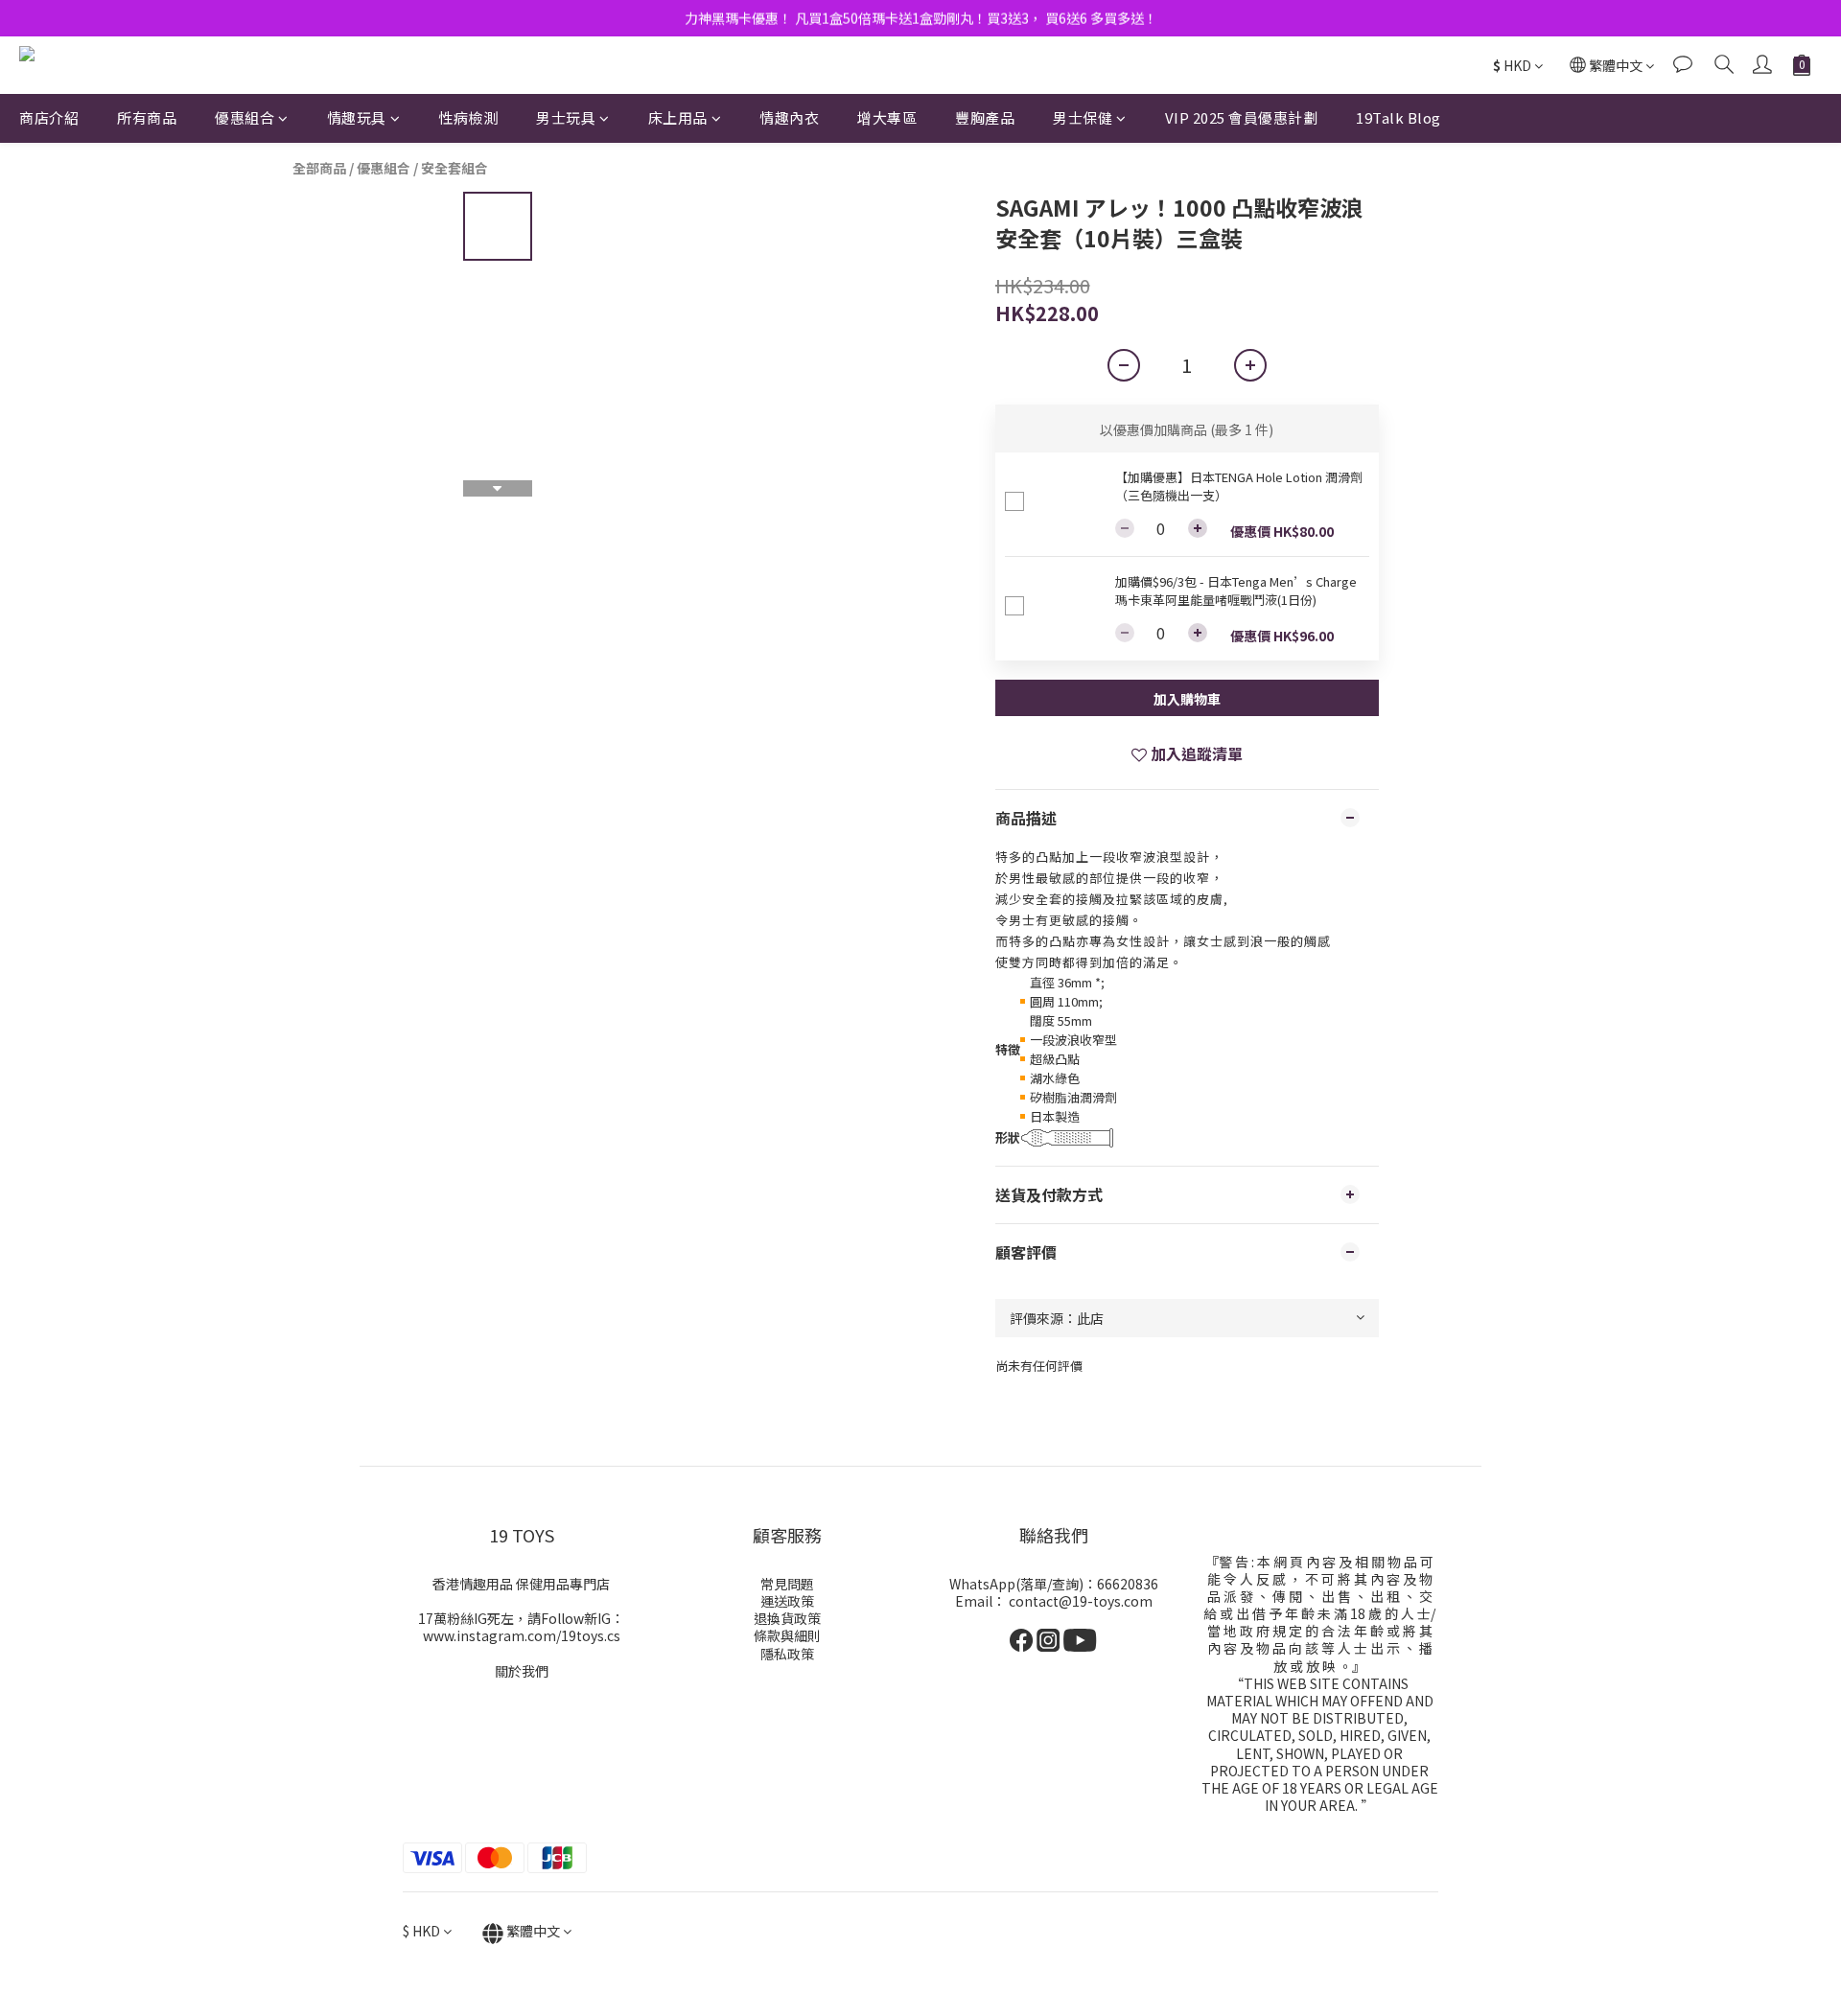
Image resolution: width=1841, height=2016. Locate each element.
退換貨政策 (787, 1618)
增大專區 (887, 117)
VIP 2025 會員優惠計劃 (1242, 117)
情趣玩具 (357, 117)
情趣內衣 (789, 117)
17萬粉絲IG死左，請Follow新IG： (521, 1618)
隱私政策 (787, 1654)
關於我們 (522, 1671)
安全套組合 (454, 168)
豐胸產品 (985, 117)
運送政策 (787, 1601)
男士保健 (1083, 117)
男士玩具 (566, 117)
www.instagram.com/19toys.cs (522, 1635)
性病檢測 (468, 117)
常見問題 (787, 1584)
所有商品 (147, 117)
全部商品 (319, 168)
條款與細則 (787, 1635)
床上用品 (678, 117)
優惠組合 (245, 117)
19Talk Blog (1398, 117)
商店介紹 (49, 117)
